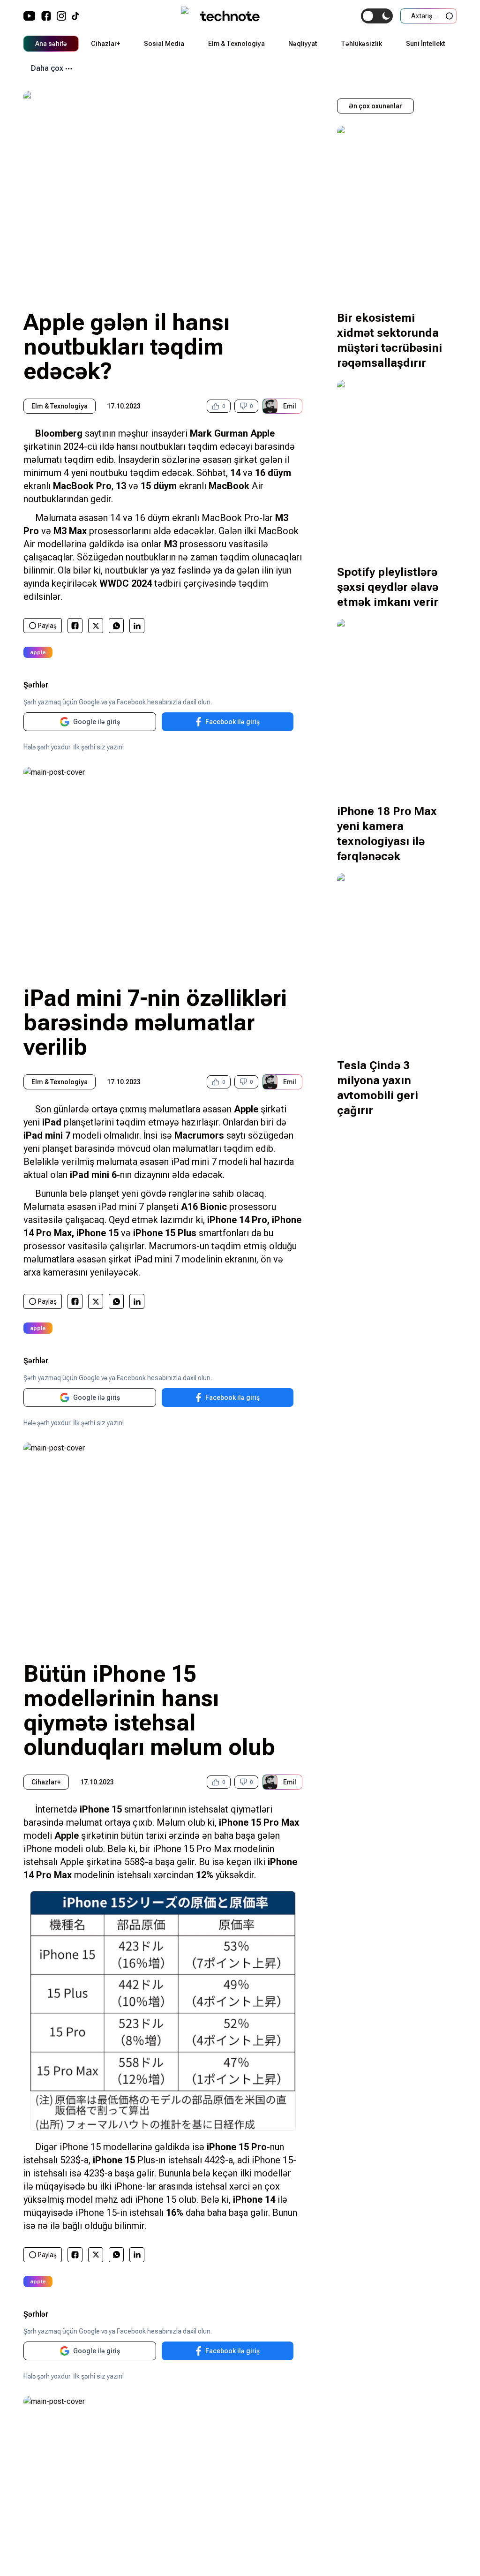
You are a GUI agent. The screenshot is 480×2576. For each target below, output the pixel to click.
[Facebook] (46, 16)
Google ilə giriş (97, 722)
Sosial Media (164, 44)
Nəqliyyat (303, 44)
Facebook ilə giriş (232, 722)
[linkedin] (137, 626)
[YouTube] (30, 16)
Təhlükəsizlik (361, 44)
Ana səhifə (51, 44)
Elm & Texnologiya (236, 44)
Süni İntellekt (425, 44)
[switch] (377, 16)
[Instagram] (61, 16)
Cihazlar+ (105, 44)
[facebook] (75, 626)
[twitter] (96, 626)
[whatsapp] (116, 626)
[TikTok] (75, 16)
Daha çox (47, 68)
